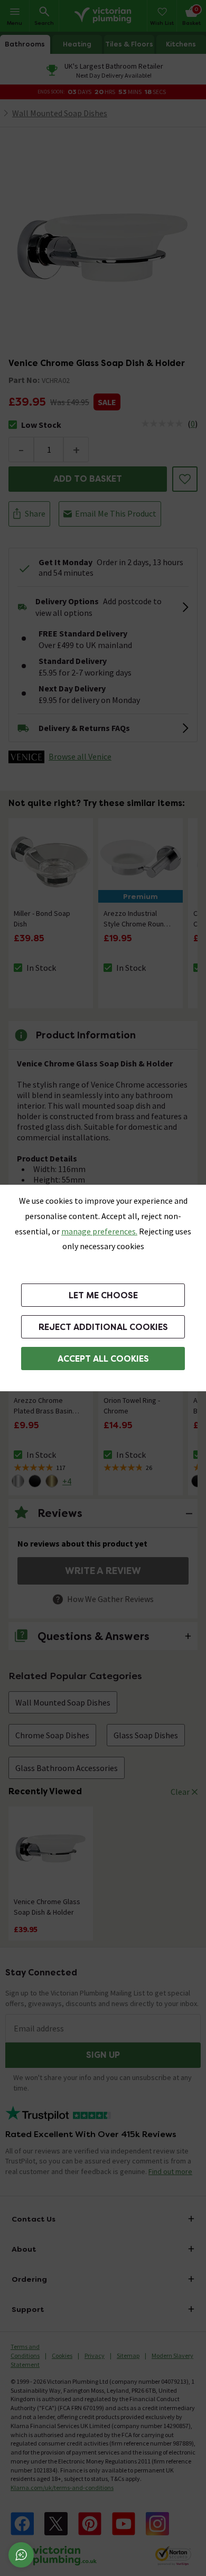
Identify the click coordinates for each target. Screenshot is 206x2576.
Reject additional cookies (103, 1327)
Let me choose (103, 1295)
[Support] (21, 2555)
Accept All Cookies (103, 1359)
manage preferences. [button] (99, 1231)
